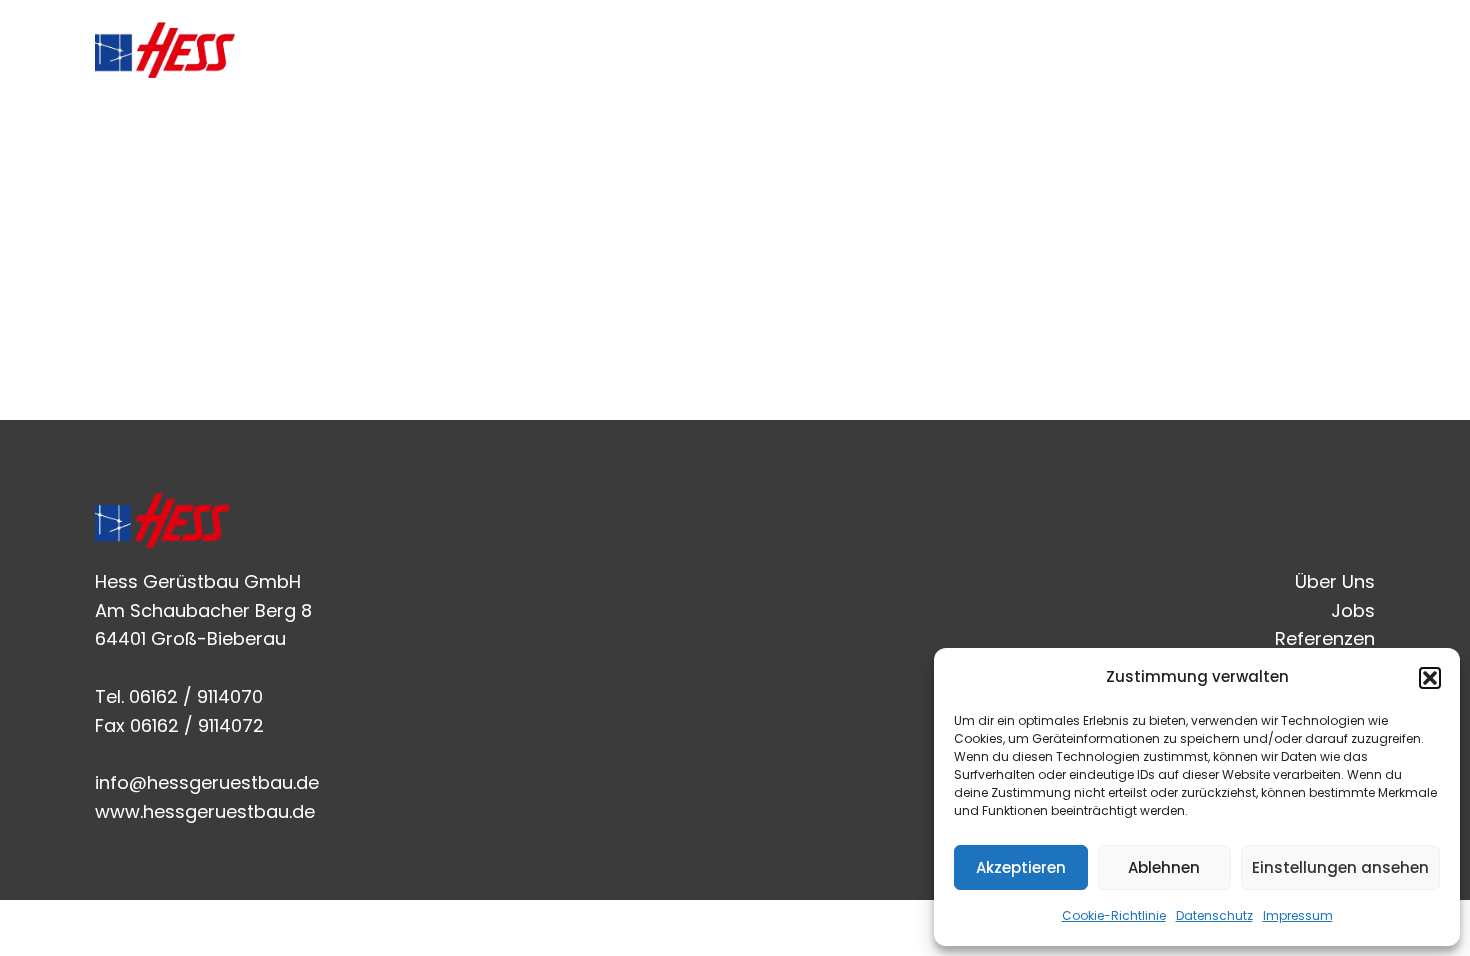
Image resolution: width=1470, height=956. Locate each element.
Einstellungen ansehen (1340, 867)
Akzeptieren (1021, 867)
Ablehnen (1164, 867)
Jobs (1081, 49)
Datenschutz (1214, 915)
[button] (1430, 678)
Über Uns (979, 49)
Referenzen (1193, 49)
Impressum (1298, 915)
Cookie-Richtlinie (1114, 915)
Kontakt (1319, 49)
